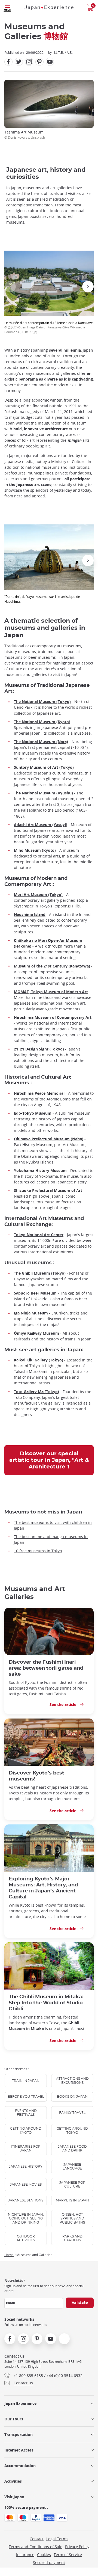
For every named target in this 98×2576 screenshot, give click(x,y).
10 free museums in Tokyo (38, 1551)
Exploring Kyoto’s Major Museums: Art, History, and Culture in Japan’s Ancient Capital (43, 1888)
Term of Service (68, 2555)
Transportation (19, 2434)
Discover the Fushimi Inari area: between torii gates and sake (46, 1668)
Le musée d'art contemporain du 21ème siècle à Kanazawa (49, 327)
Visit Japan (14, 2497)
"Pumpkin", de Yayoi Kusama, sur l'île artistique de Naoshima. (42, 599)
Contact (37, 2539)
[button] (10, 287)
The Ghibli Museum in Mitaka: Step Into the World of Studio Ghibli (46, 2003)
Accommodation (20, 2466)
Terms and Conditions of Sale (36, 2547)
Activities (13, 2481)
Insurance (25, 2555)
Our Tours (14, 2419)
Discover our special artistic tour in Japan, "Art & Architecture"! (49, 1460)
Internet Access (19, 2450)
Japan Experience (20, 2403)
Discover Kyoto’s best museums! (36, 1776)
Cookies (44, 2555)
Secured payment (49, 2562)
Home (9, 2255)
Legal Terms (57, 2539)
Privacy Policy (77, 2547)
